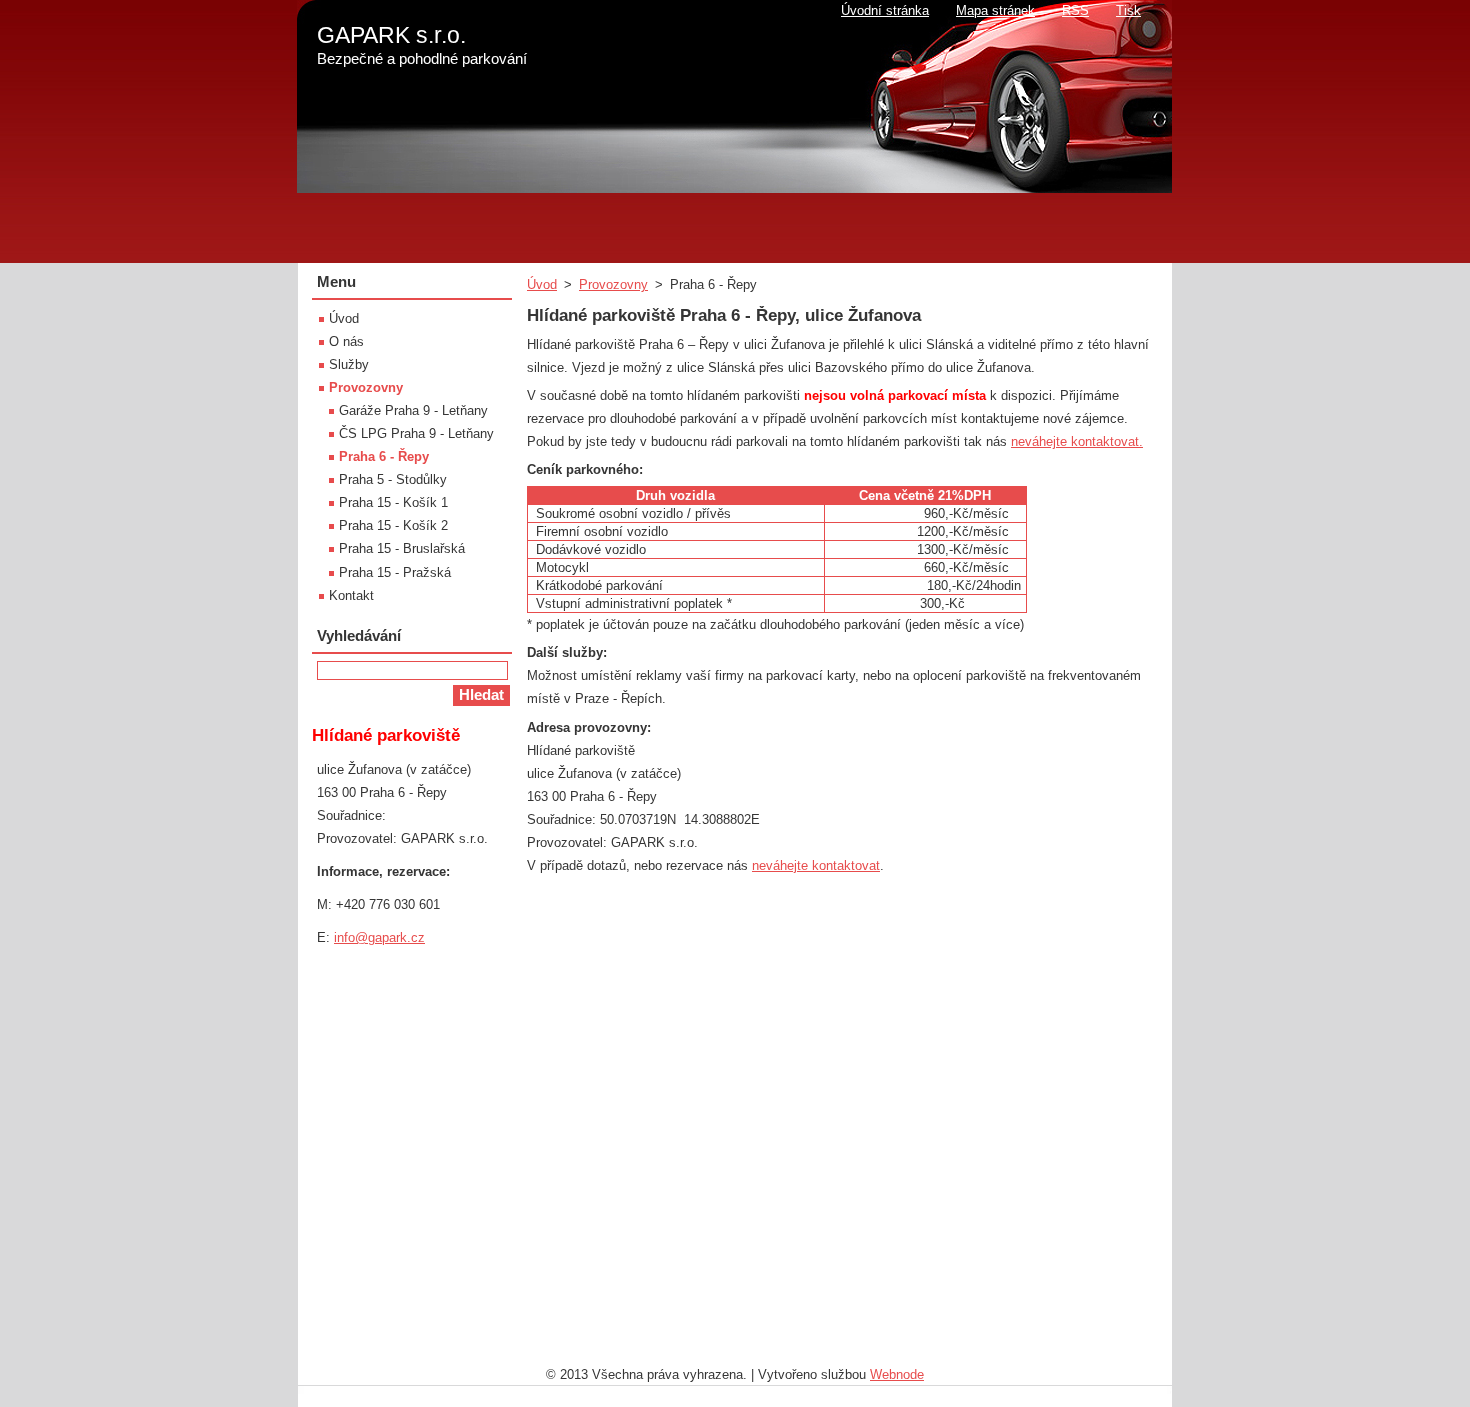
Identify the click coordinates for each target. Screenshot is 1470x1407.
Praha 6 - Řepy (384, 456)
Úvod (542, 284)
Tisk (1128, 10)
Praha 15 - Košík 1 (393, 502)
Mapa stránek (995, 10)
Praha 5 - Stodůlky (393, 479)
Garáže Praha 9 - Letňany (413, 410)
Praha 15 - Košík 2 (393, 525)
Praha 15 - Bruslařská (402, 548)
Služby (349, 364)
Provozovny (613, 284)
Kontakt (351, 595)
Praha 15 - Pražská (395, 572)
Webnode (897, 1374)
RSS (1075, 10)
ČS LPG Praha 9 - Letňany (416, 433)
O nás (346, 341)
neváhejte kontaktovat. (1077, 441)
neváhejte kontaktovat (816, 865)
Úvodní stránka (885, 10)
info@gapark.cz (379, 937)
